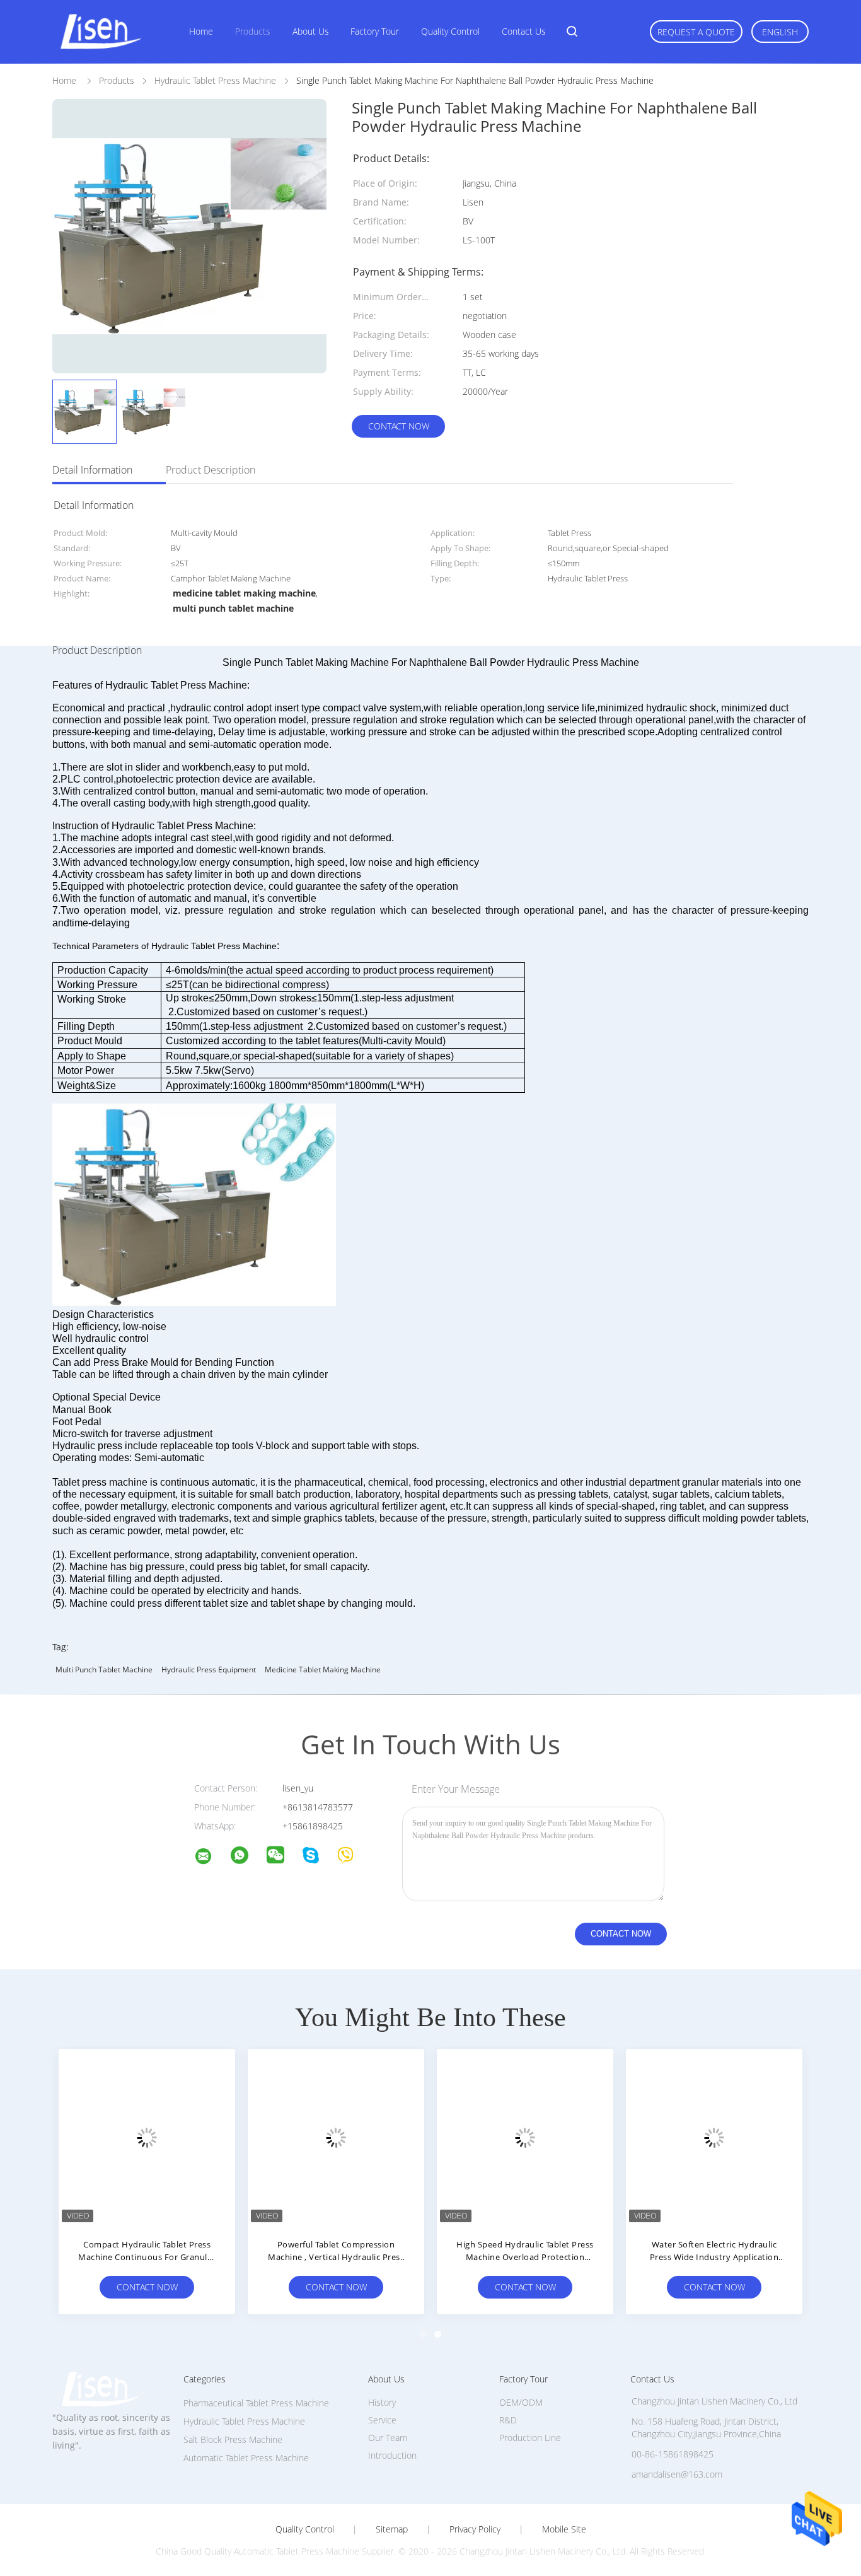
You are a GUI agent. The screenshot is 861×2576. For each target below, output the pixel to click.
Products (253, 31)
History (382, 2402)
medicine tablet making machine (323, 1670)
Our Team (388, 2438)
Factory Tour (375, 31)
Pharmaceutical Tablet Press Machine (256, 2403)
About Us (311, 31)
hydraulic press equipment (209, 1670)
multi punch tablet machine (104, 1670)
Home (201, 31)
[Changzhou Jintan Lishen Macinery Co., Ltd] (211, 1858)
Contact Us (524, 31)
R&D (508, 2420)
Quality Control (450, 31)
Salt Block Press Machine (233, 2439)
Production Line (530, 2438)
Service (382, 2420)
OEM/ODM (521, 2402)
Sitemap (392, 2529)
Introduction (392, 2455)
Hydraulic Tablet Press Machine (244, 2421)
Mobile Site (564, 2529)
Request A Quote (696, 32)
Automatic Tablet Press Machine (246, 2458)
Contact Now (399, 426)
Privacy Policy (475, 2529)
